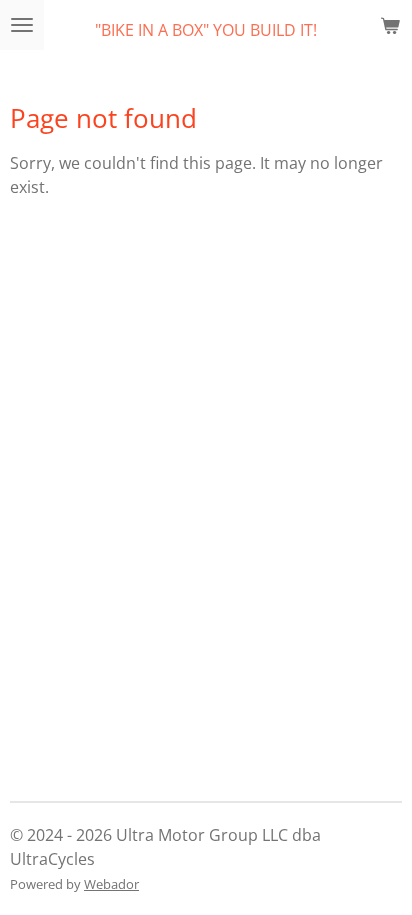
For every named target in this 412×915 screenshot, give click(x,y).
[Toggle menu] (22, 25)
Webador (111, 884)
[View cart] (390, 25)
